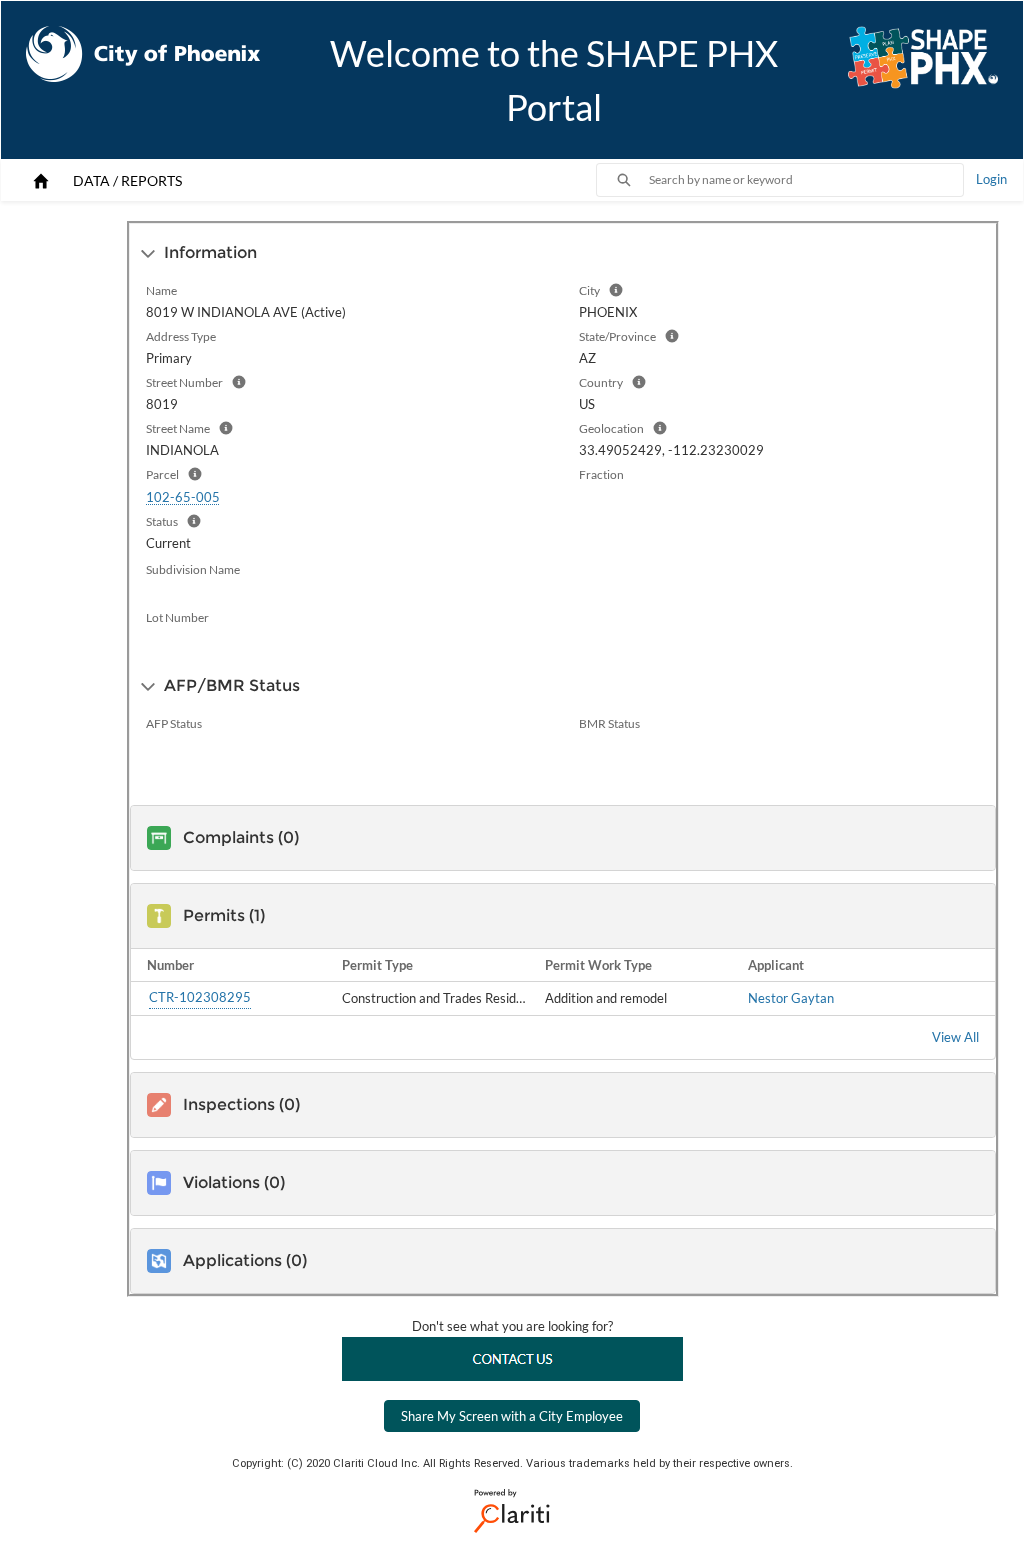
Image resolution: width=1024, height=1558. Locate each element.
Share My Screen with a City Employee (512, 1416)
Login (991, 179)
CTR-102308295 (200, 997)
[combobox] (806, 180)
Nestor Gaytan (791, 998)
